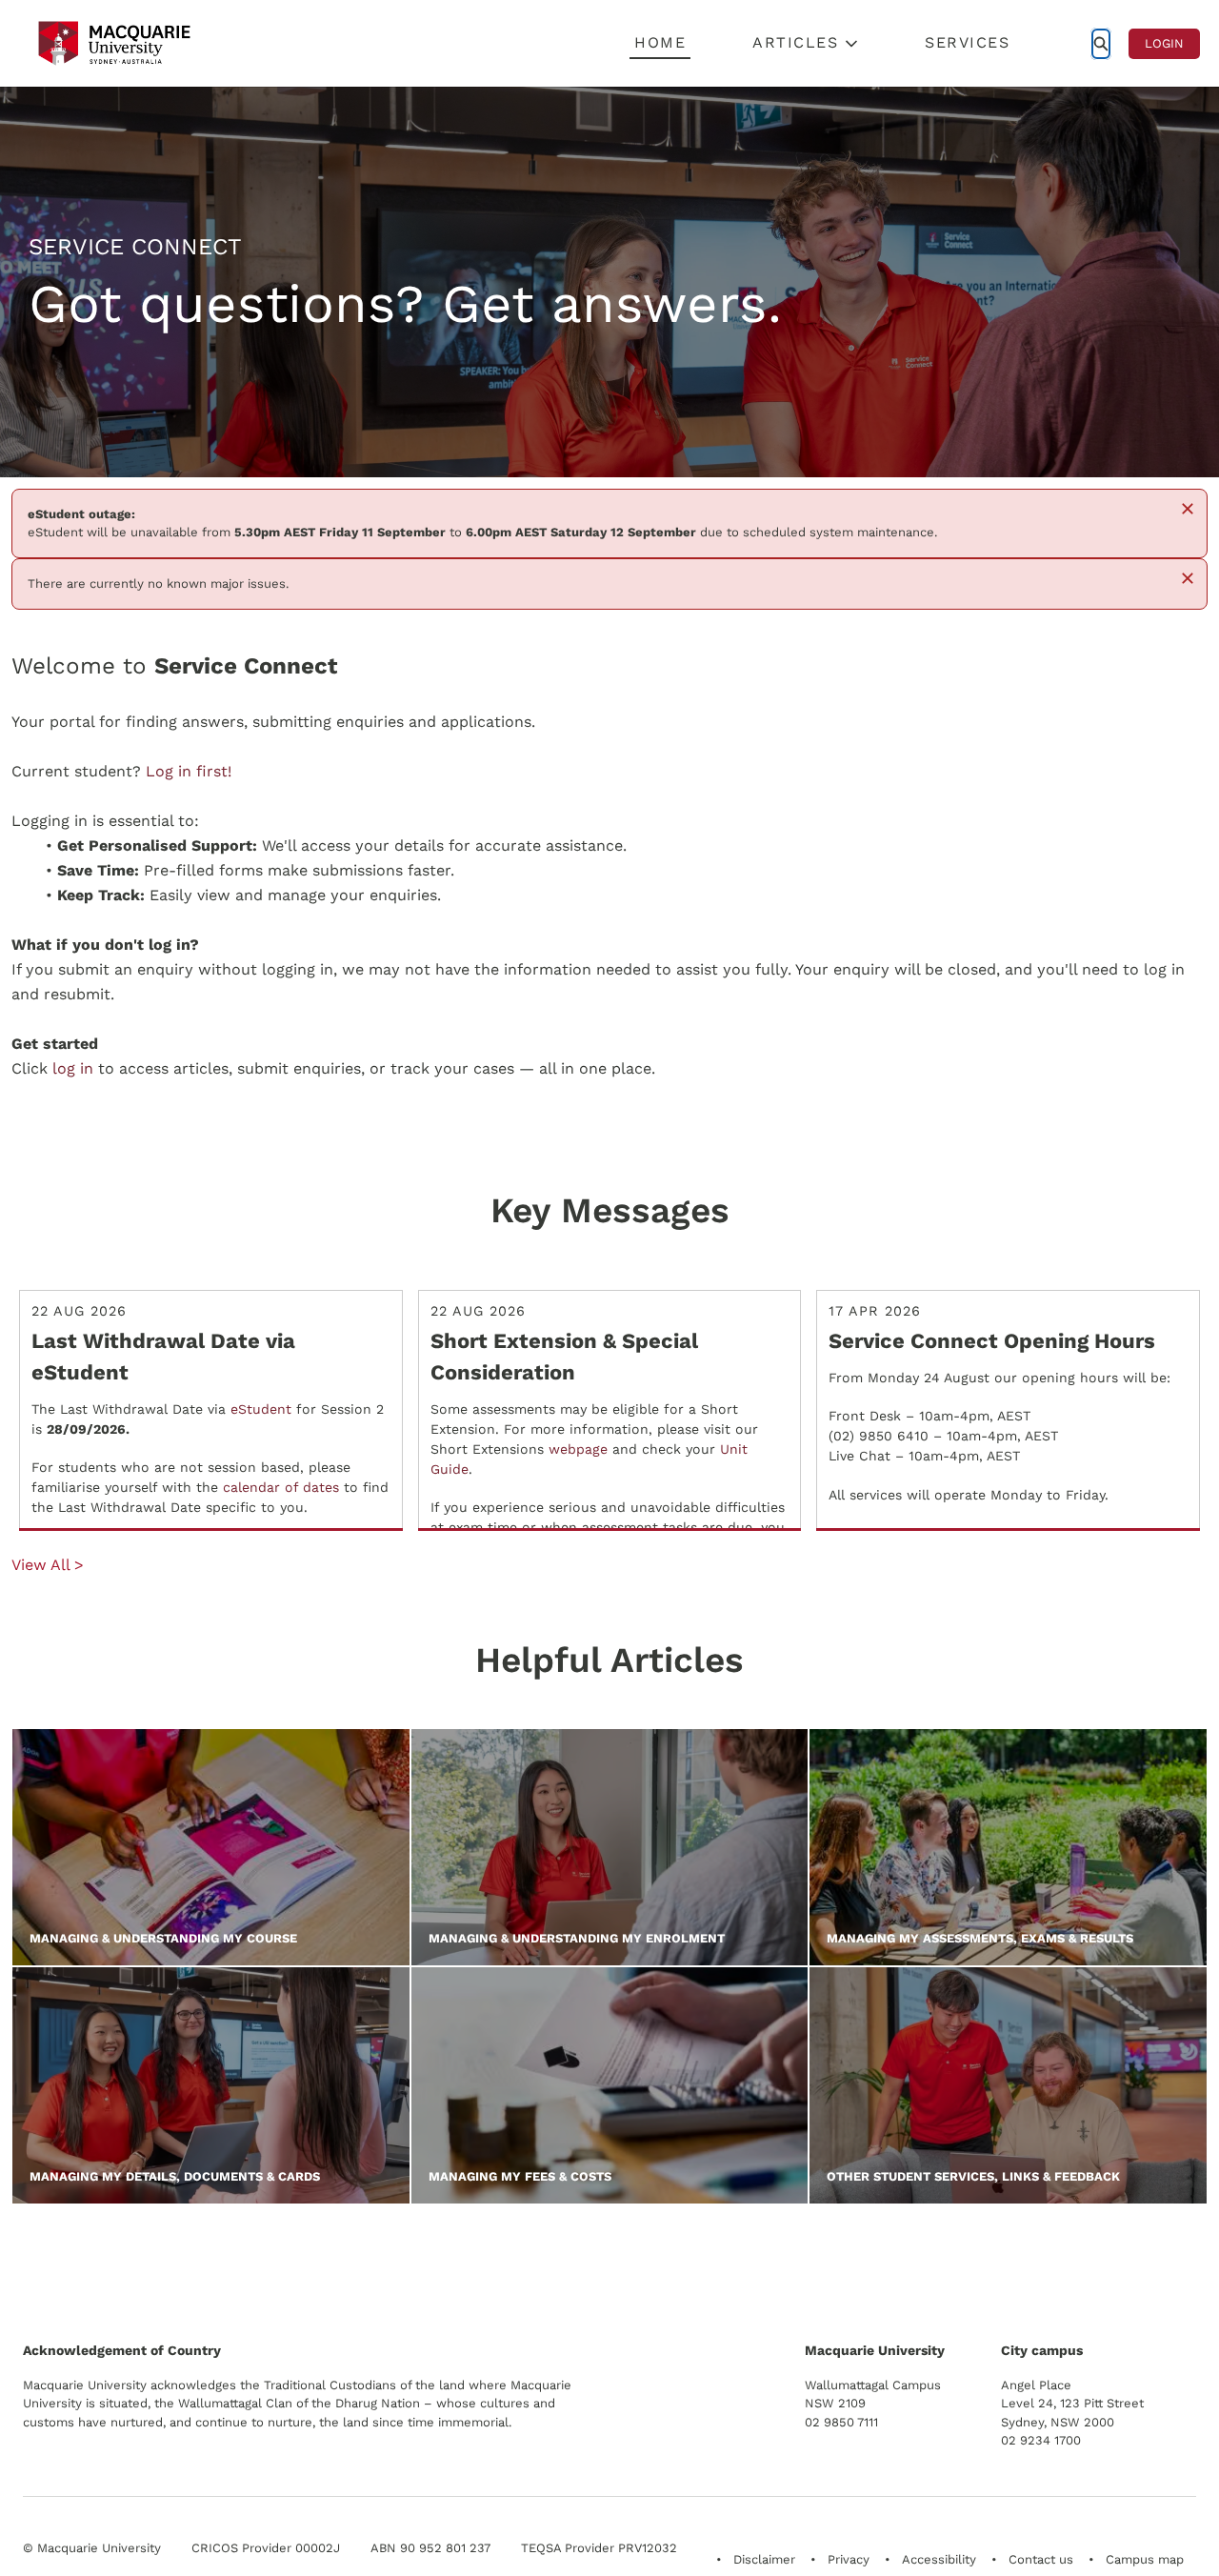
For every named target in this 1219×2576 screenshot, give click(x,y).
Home (660, 42)
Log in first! (189, 771)
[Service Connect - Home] (114, 43)
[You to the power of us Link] (1060, 2261)
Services (967, 42)
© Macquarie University (92, 2548)
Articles (795, 42)
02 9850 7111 (841, 2422)
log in (73, 1068)
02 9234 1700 (1041, 2440)
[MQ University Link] (117, 2269)
